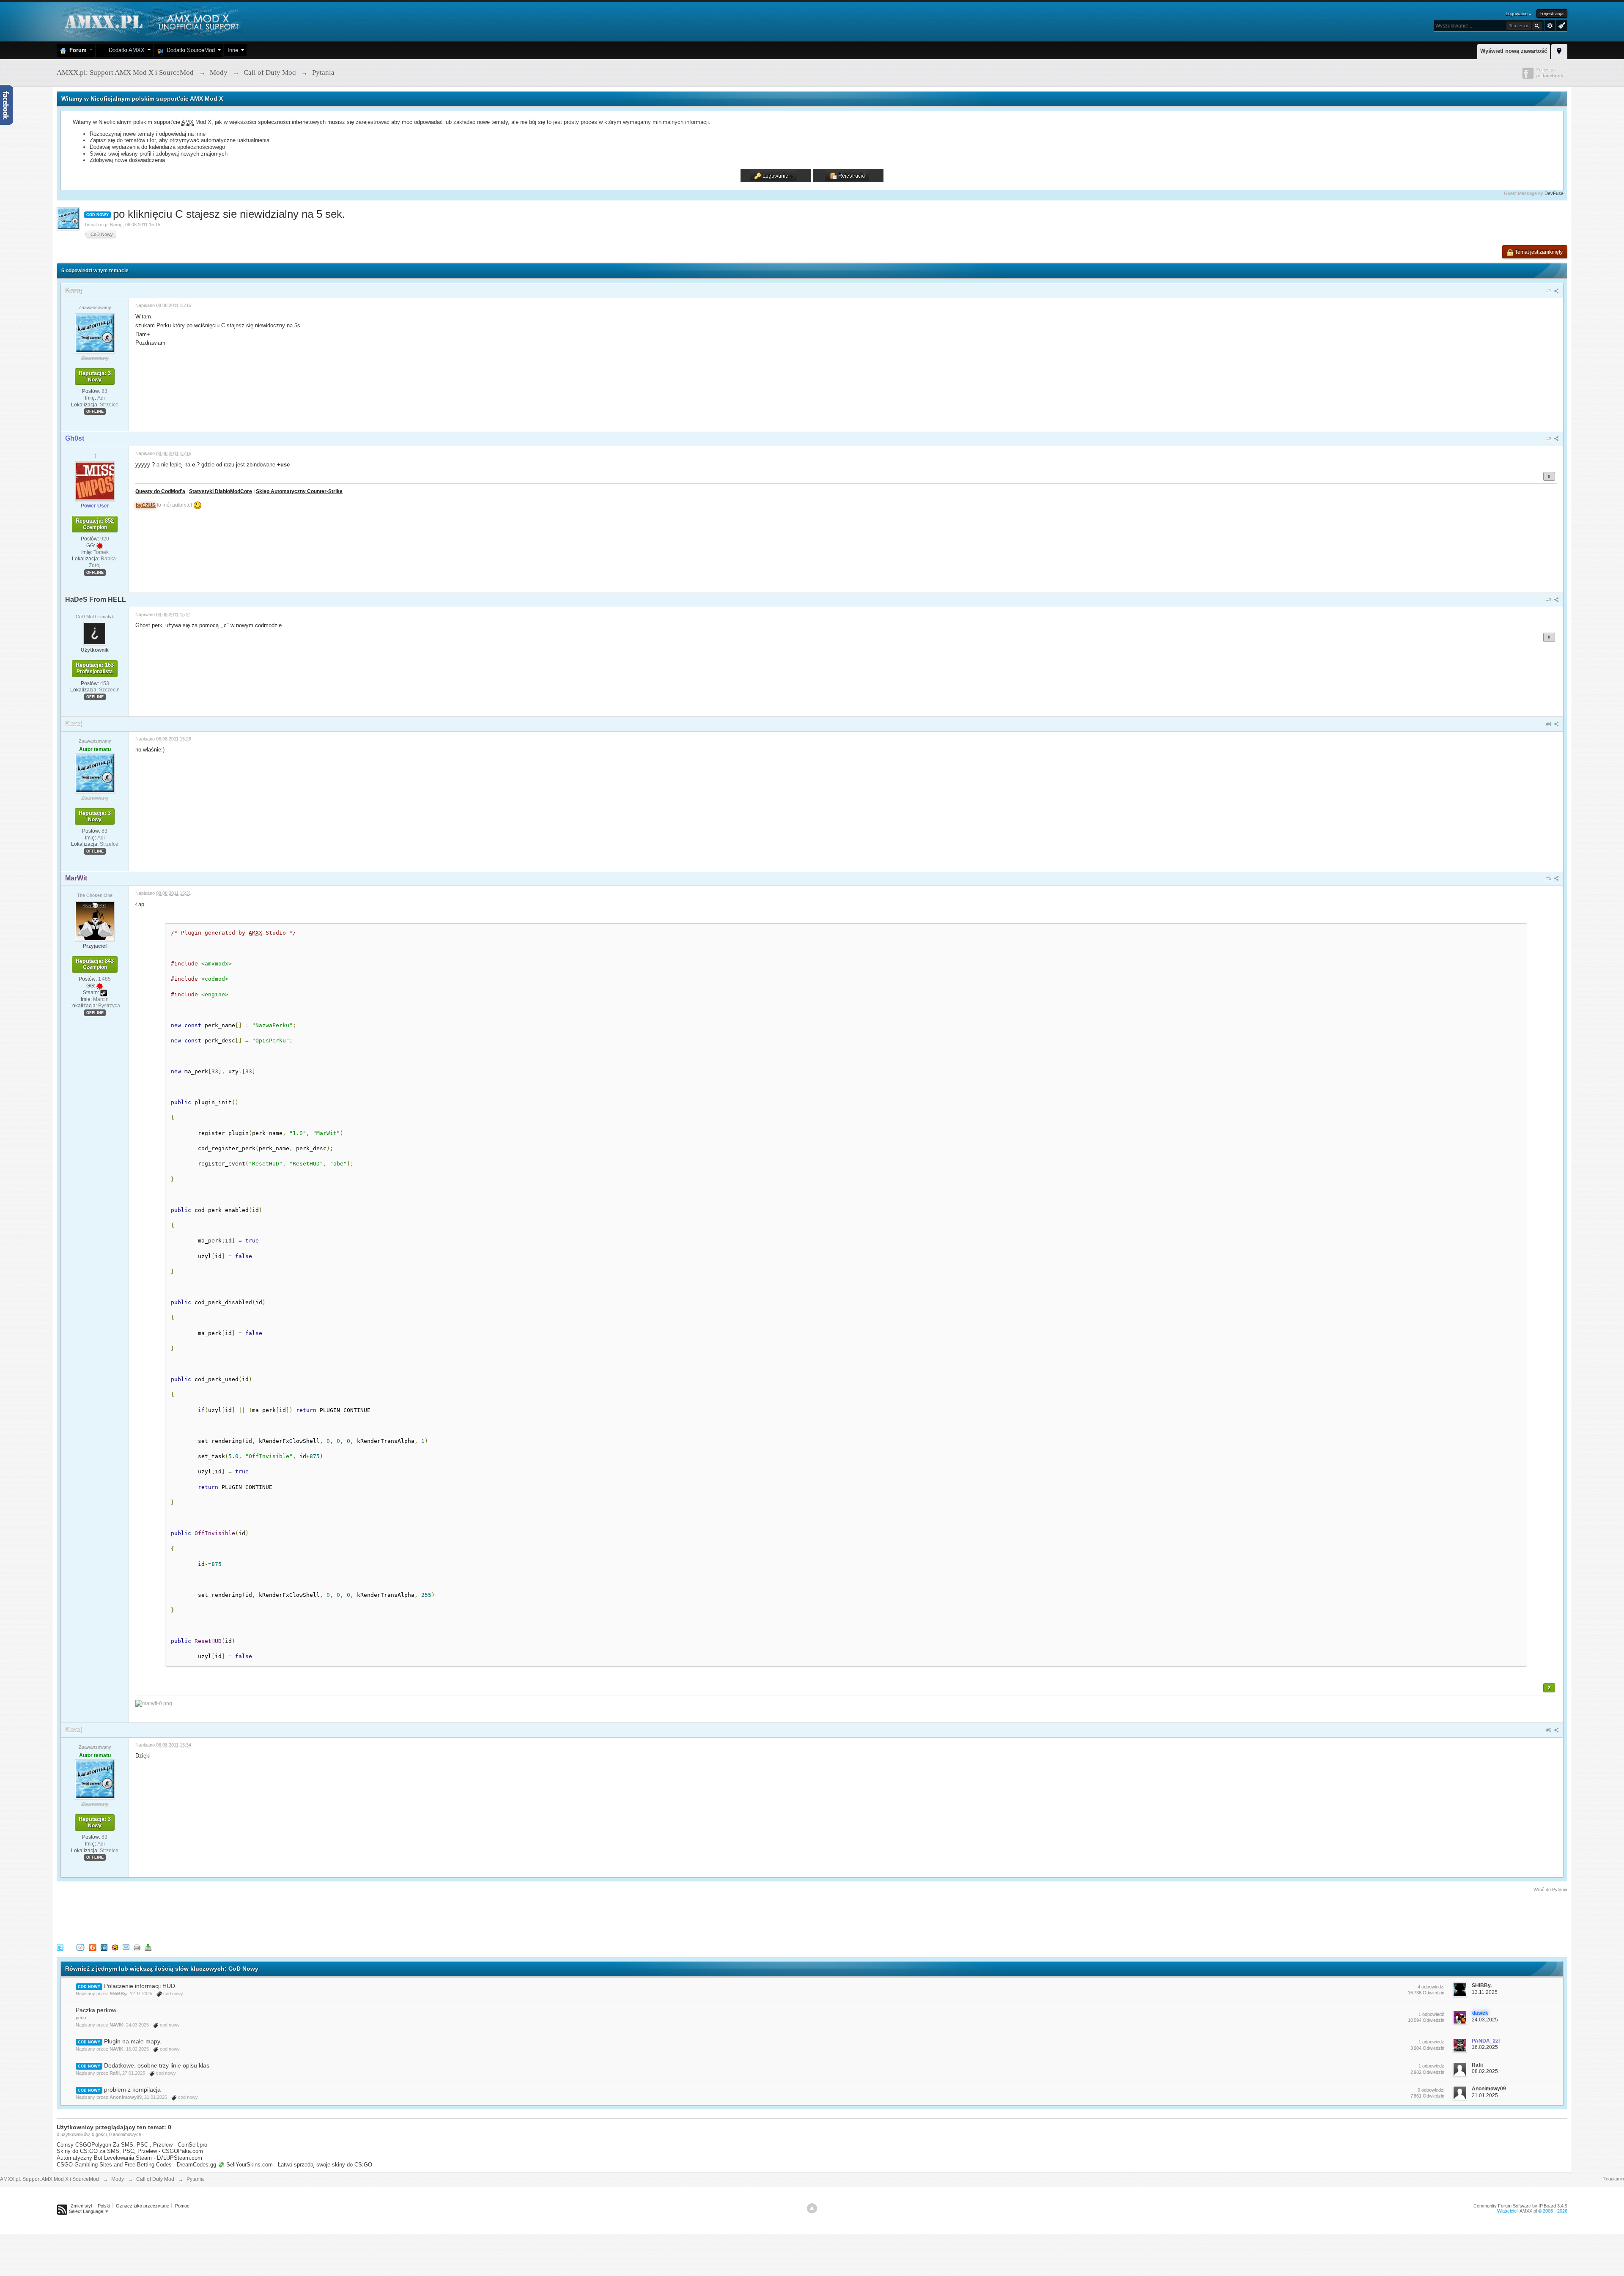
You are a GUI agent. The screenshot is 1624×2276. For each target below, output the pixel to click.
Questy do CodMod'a (160, 491)
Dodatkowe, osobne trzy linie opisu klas (157, 2065)
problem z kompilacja (132, 2090)
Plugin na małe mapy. (133, 2041)
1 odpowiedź (1431, 2014)
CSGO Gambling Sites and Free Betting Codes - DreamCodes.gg (136, 2165)
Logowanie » (1518, 14)
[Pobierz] (148, 1947)
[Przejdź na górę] (812, 2208)
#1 (1549, 291)
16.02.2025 (1485, 2047)
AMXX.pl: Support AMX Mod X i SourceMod (49, 2179)
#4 (1549, 724)
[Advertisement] (211, 1917)
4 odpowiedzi (1431, 1987)
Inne (233, 50)
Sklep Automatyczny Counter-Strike (299, 491)
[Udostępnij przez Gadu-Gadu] (115, 1947)
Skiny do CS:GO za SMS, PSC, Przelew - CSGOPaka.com (130, 2151)
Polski (104, 2206)
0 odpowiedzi (1431, 2090)
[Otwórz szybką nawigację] (1559, 50)
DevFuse (1554, 193)
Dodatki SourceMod (189, 50)
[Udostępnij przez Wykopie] (80, 1947)
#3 (1549, 600)
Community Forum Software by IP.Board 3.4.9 (1520, 2206)
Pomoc (182, 2206)
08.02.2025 (1485, 2071)
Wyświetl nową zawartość (1514, 51)
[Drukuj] (137, 1947)
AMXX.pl (1528, 2211)
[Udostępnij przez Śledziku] (104, 1947)
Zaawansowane (1550, 26)
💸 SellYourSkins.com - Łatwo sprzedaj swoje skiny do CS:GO (295, 2165)
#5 (1549, 878)
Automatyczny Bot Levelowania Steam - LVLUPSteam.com (129, 2158)
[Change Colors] (1561, 25)
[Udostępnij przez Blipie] (93, 1947)
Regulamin (1613, 2179)
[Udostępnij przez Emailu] (126, 1947)
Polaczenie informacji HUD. (140, 1986)
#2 (1549, 439)
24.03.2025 (1485, 2020)
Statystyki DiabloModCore (221, 491)
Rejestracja (1552, 14)
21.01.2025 (1485, 2095)
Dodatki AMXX (125, 50)
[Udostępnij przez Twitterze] (60, 1947)
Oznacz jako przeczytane (143, 2206)
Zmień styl (81, 2206)
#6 (1549, 1730)
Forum (76, 50)
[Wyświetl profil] (95, 333)
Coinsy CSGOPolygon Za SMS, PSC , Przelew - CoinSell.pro (132, 2145)
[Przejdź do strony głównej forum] (151, 21)
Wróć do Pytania (1550, 1889)
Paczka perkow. (97, 2010)
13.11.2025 (1485, 1992)
